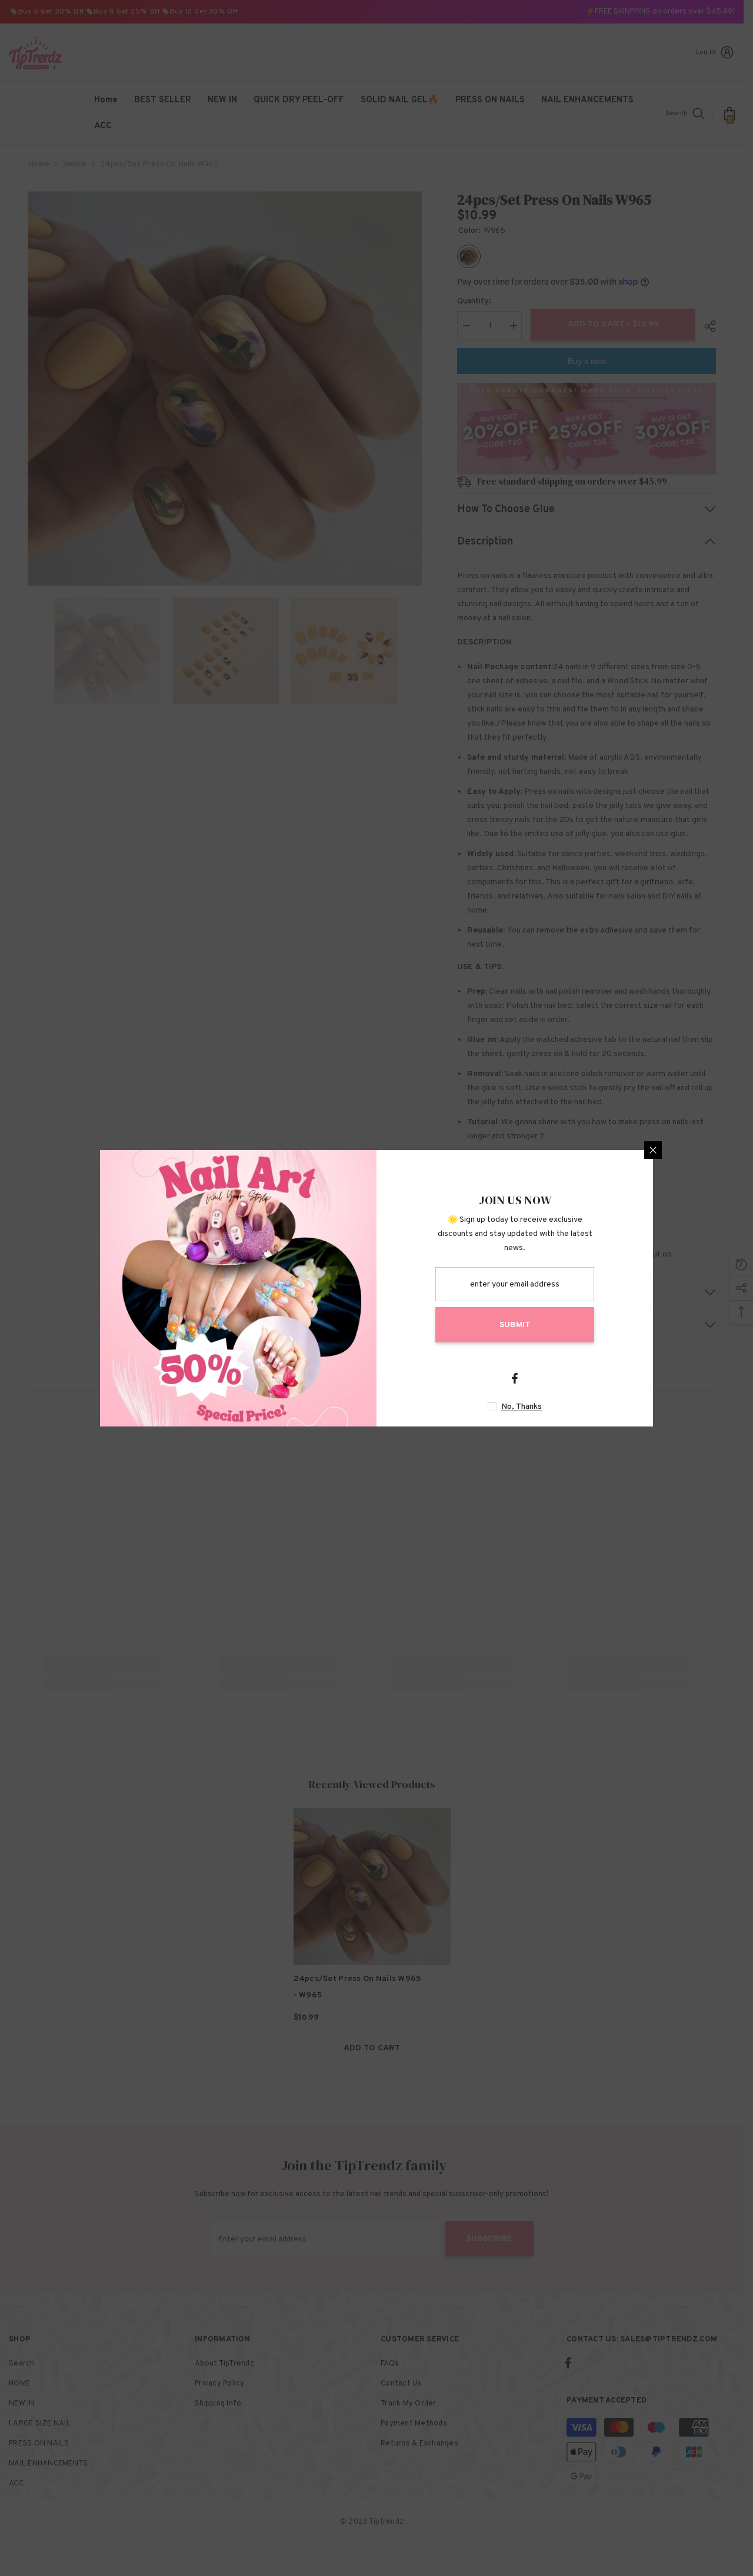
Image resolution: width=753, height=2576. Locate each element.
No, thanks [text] (522, 1407)
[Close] (653, 1150)
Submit (515, 1325)
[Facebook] (515, 1378)
